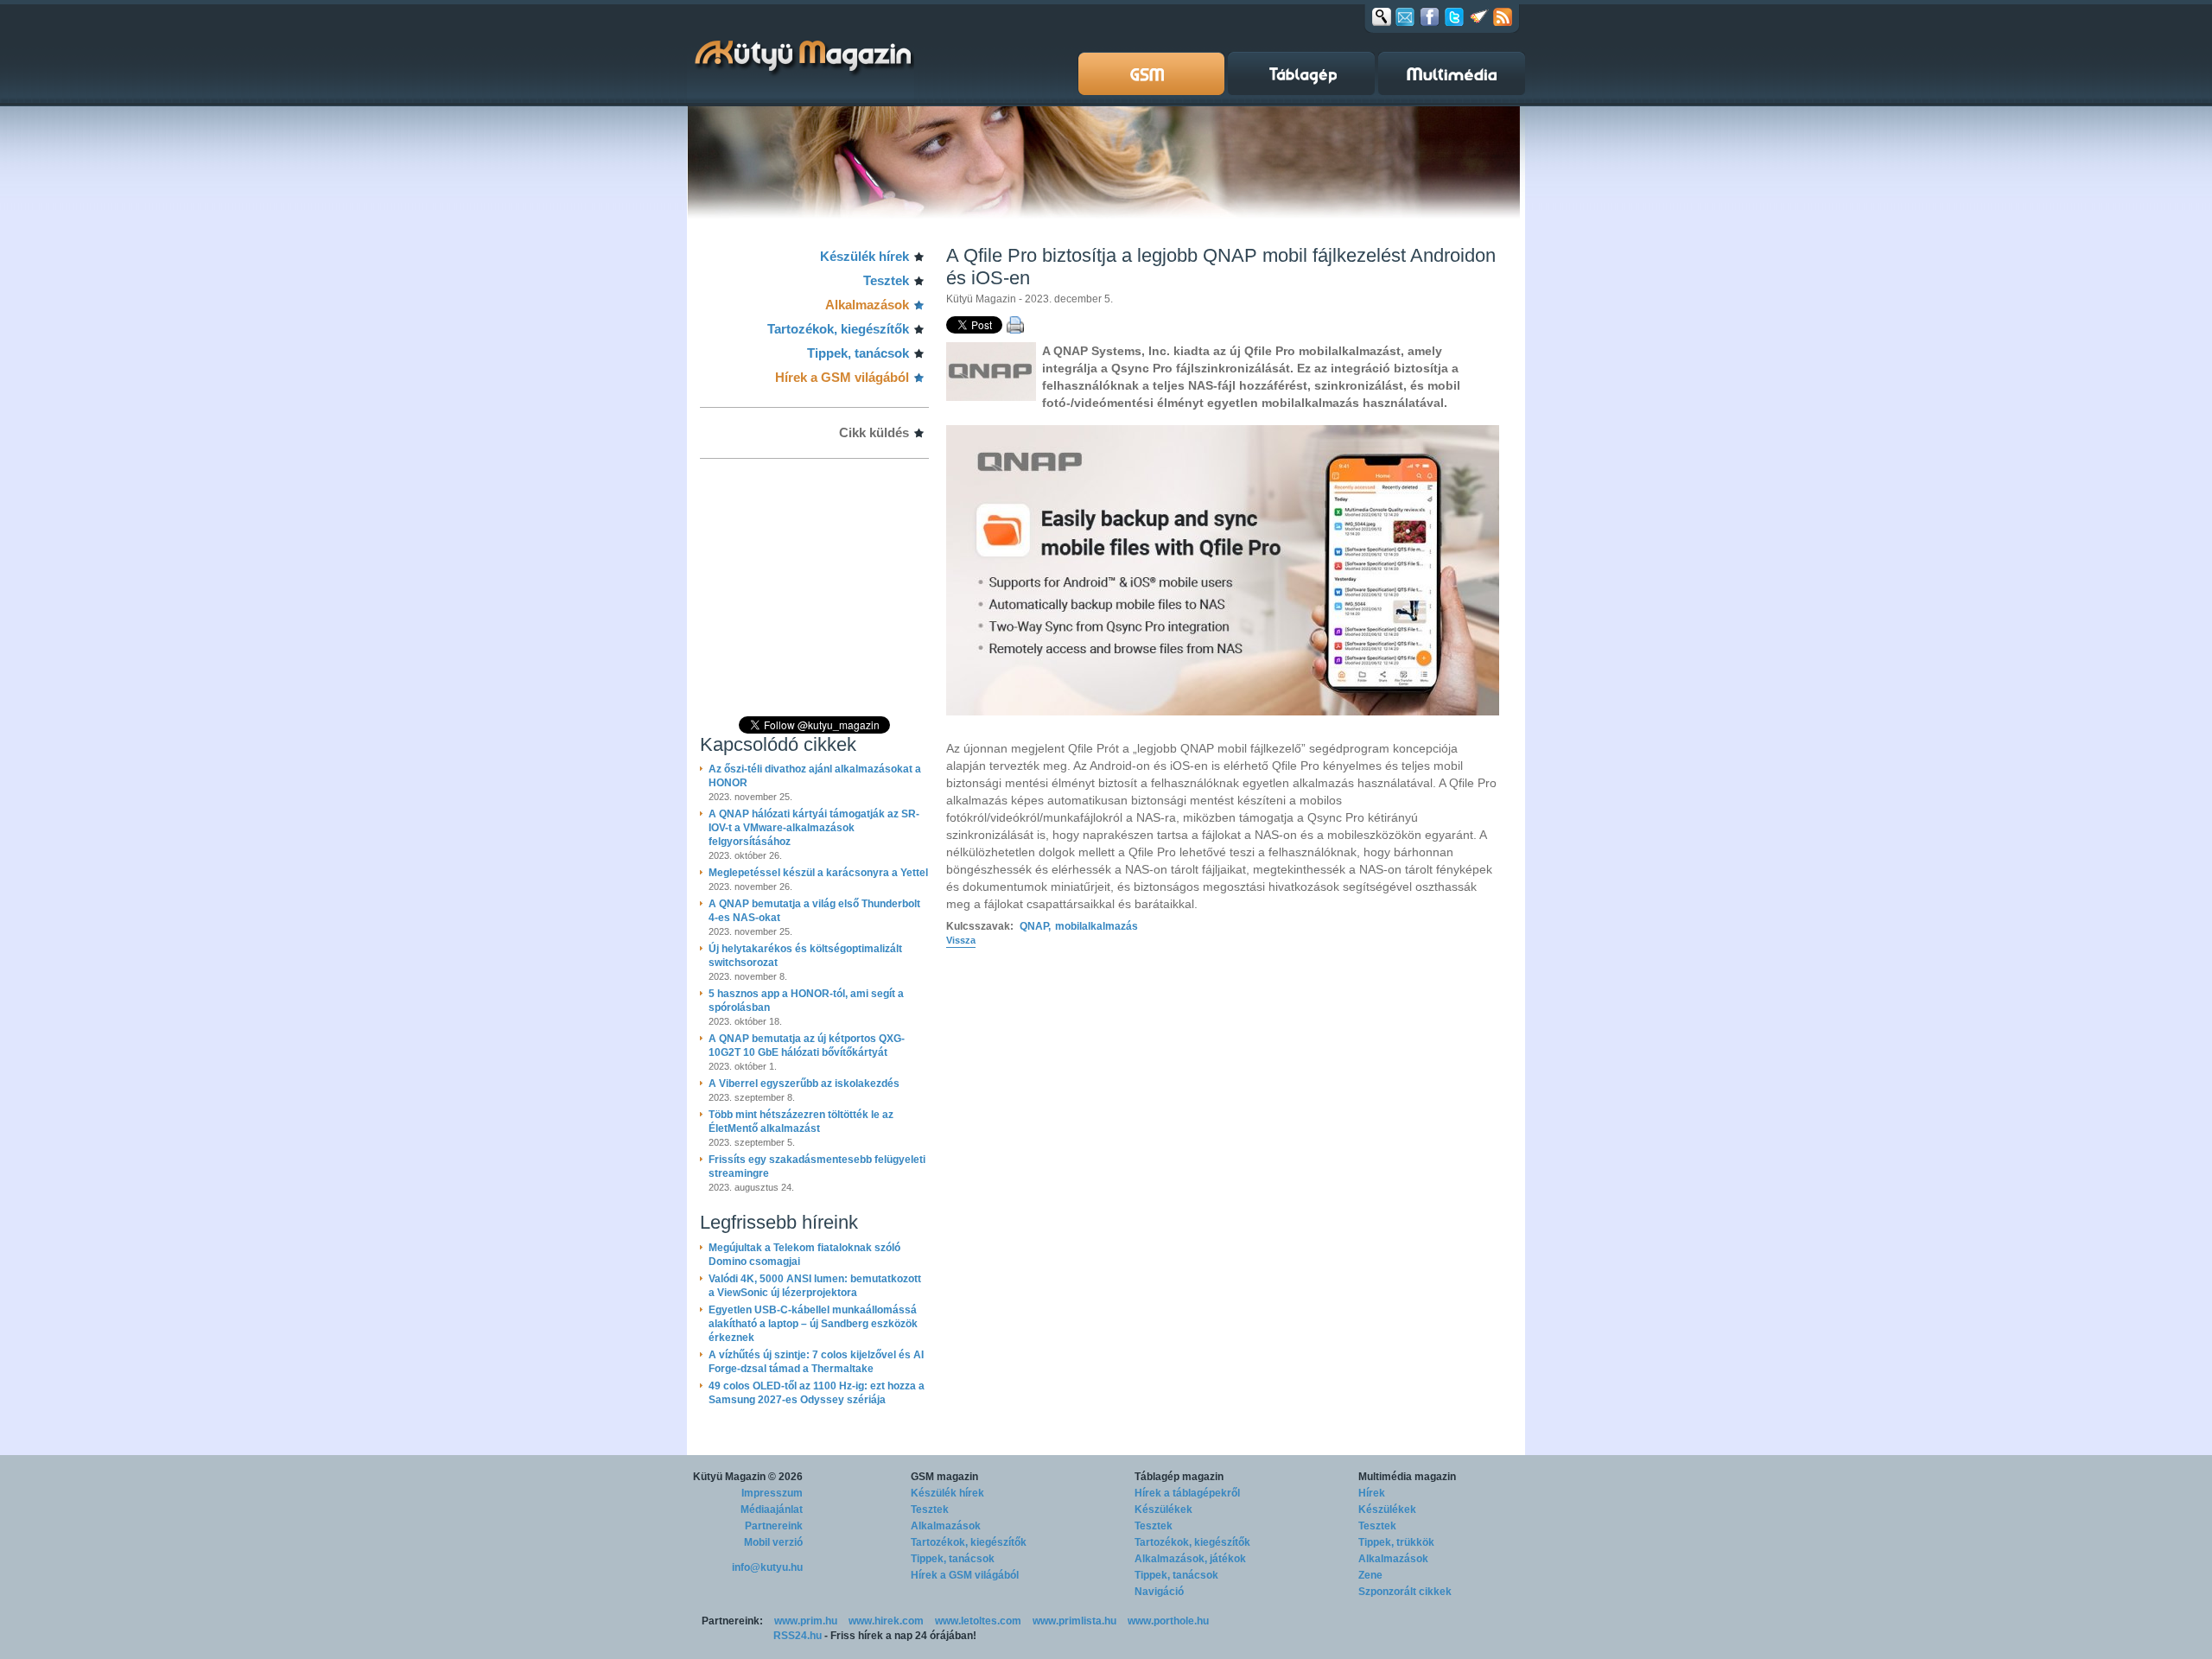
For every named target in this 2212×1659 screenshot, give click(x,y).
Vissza (961, 940)
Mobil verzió (773, 1542)
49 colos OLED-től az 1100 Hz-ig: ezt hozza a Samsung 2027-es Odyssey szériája (817, 1393)
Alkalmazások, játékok (1190, 1559)
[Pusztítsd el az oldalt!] (1479, 16)
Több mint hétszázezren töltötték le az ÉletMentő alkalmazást (801, 1122)
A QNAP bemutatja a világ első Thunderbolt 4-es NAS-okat (814, 911)
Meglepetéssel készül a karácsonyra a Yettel (818, 873)
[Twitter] (1454, 16)
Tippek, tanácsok (858, 353)
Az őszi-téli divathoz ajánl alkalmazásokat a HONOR (815, 776)
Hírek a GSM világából (842, 377)
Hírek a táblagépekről (1187, 1493)
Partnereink (774, 1526)
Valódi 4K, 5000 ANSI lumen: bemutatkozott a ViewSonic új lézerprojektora (815, 1286)
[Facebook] (1430, 16)
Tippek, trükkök (1396, 1542)
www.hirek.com (886, 1621)
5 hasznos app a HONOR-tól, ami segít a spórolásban (806, 1001)
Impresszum (772, 1493)
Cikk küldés (874, 432)
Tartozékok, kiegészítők (838, 329)
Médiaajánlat (772, 1510)
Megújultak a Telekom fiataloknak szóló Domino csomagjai (804, 1255)
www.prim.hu (806, 1621)
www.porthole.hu (1168, 1621)
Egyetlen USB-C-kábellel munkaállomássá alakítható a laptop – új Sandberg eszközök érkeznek (813, 1324)
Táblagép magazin (1179, 1477)
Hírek (1372, 1493)
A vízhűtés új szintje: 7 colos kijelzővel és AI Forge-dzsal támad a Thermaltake (816, 1362)
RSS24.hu (798, 1636)
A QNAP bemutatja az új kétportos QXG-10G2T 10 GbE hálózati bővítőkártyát (807, 1046)
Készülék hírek (864, 256)
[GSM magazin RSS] (1503, 16)
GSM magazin (944, 1477)
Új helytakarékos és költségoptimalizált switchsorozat (805, 956)
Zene (1370, 1575)
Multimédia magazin (1407, 1477)
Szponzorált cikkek (1405, 1592)
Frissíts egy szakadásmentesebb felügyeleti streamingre (817, 1166)
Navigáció (1159, 1592)
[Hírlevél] (1405, 16)
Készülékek (1163, 1510)
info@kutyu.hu (767, 1567)
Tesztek (886, 280)
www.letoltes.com (978, 1621)
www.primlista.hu (1074, 1621)
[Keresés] (1382, 16)
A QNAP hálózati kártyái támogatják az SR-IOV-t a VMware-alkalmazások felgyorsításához (814, 828)
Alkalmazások (867, 305)
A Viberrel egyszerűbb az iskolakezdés (804, 1084)
